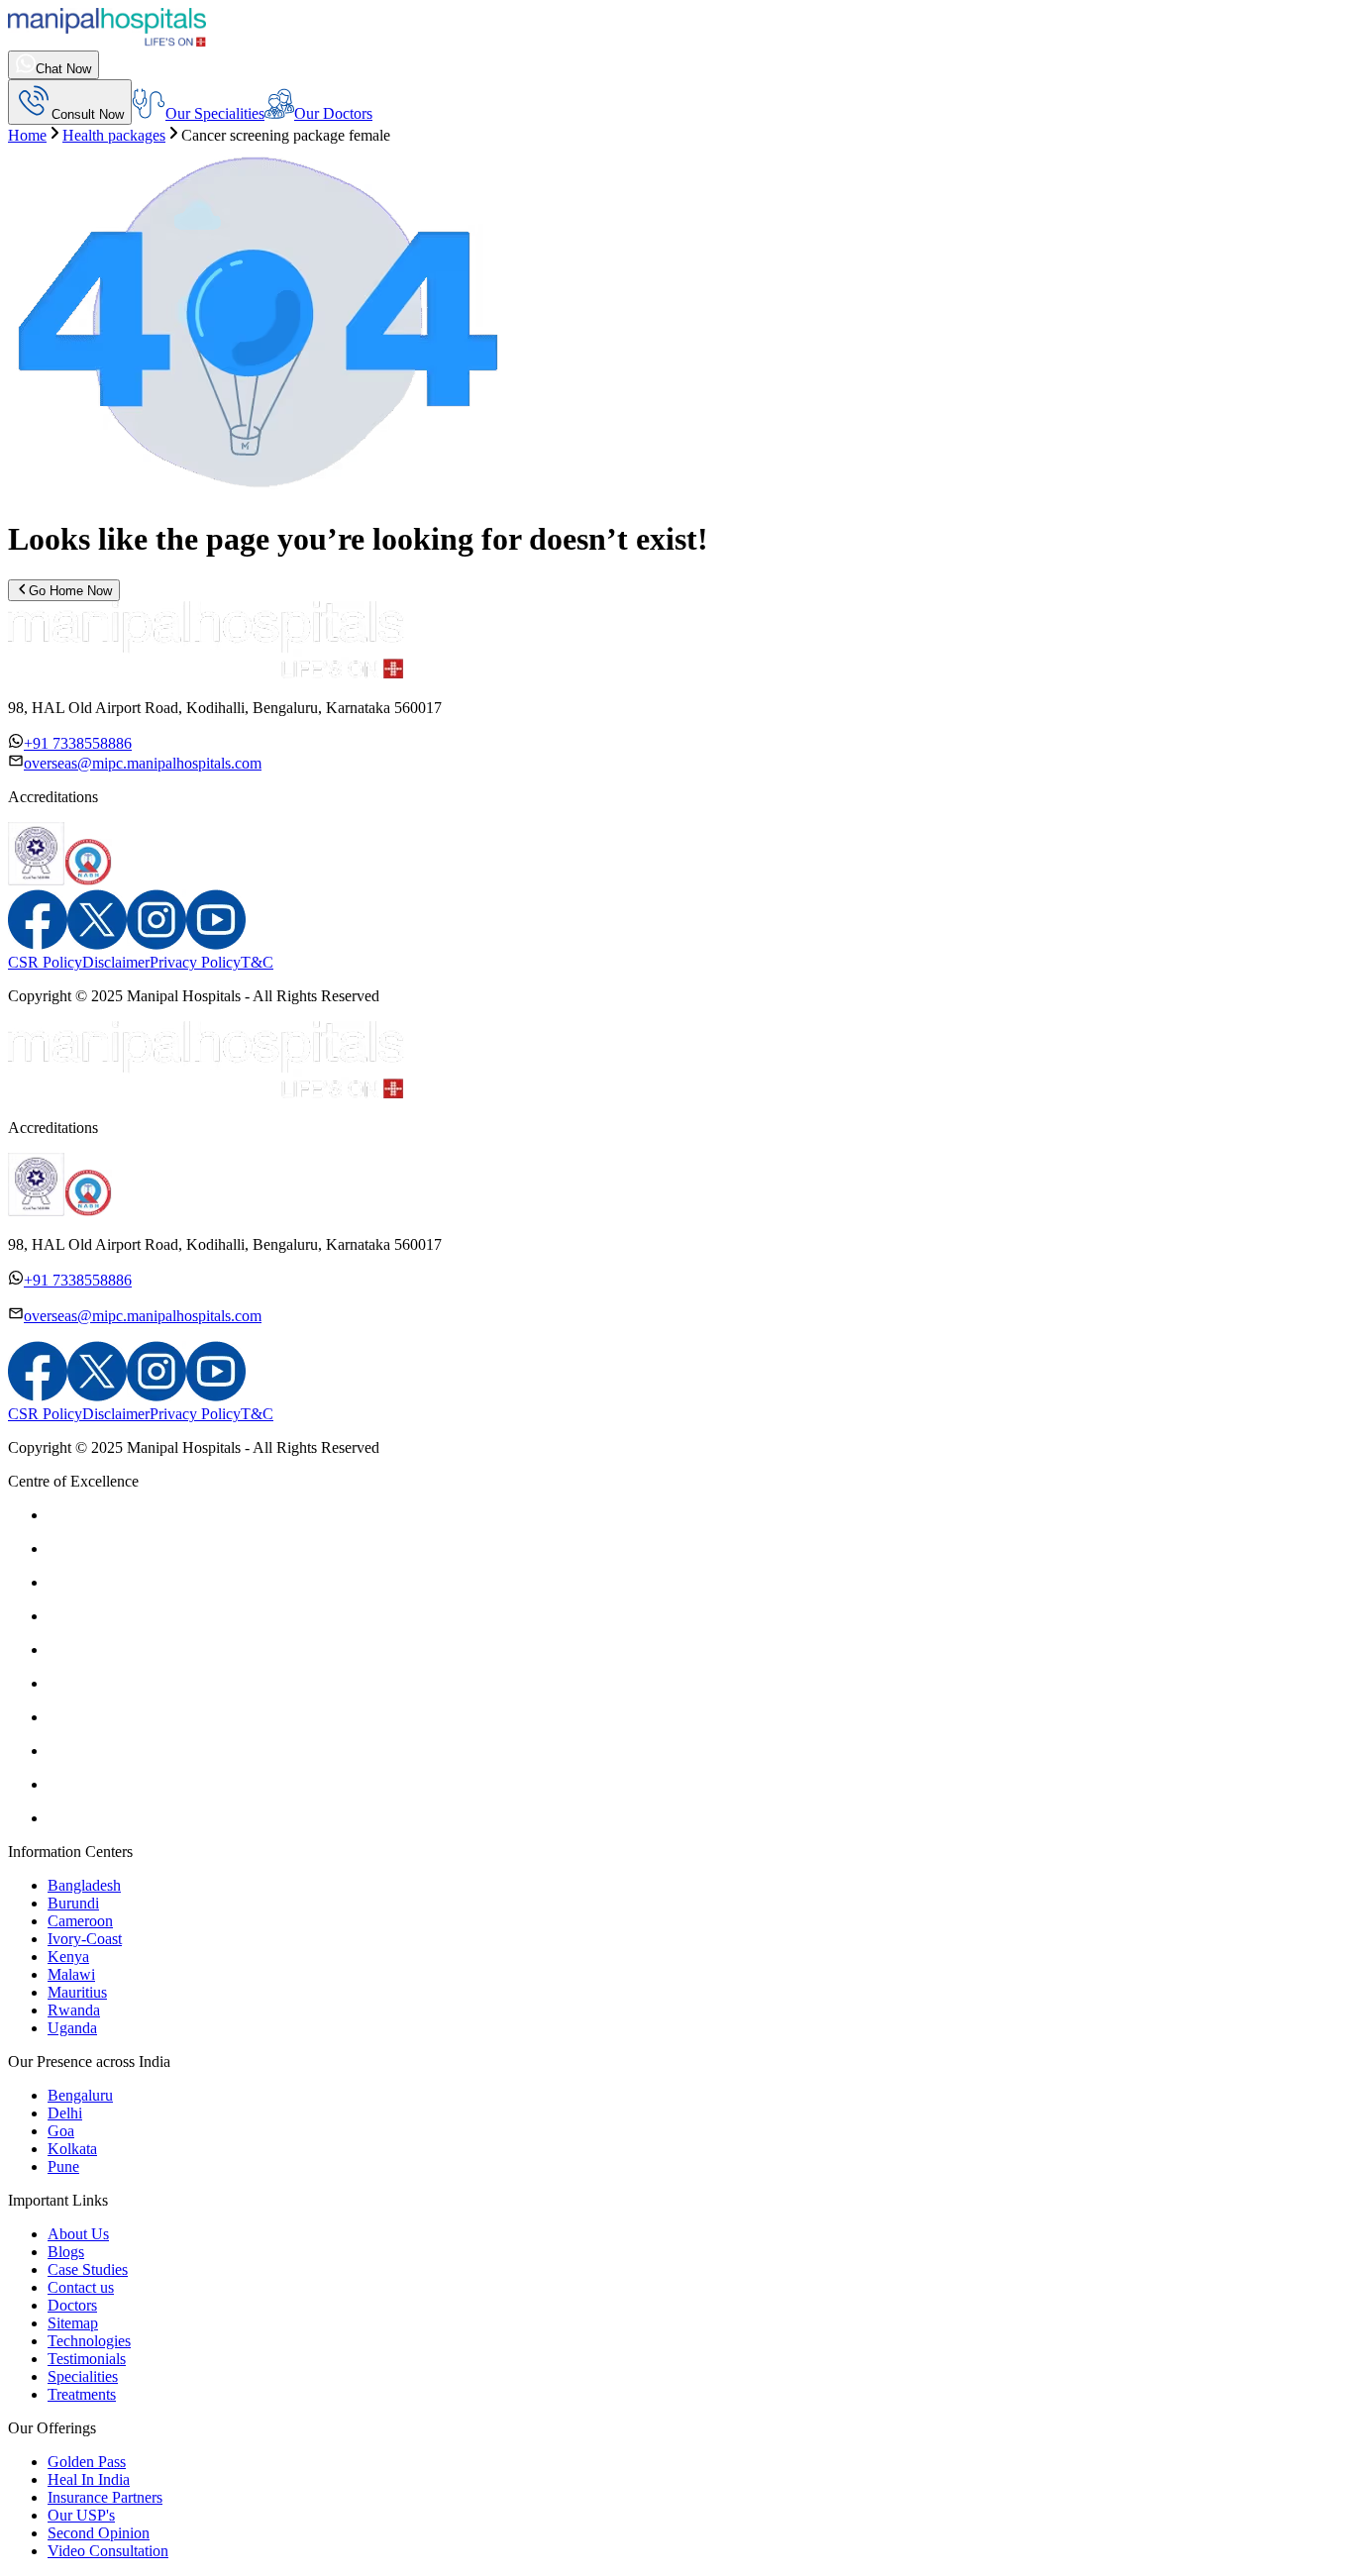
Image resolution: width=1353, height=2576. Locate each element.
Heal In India (89, 2479)
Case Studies (88, 2269)
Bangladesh (84, 1885)
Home (27, 135)
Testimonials (87, 2359)
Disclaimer (116, 962)
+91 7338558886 (78, 743)
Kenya (68, 1957)
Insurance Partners (105, 2497)
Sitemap (73, 2323)
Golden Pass (87, 2462)
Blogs (66, 2252)
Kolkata (72, 2149)
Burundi (73, 1903)
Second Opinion (99, 2533)
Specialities (83, 2376)
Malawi (71, 1974)
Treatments (82, 2394)
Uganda (72, 2028)
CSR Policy (45, 962)
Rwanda (74, 2010)
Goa (61, 2131)
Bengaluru (80, 2095)
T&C (257, 962)
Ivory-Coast (85, 1939)
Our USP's (81, 2515)
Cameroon (80, 1921)
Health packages (114, 135)
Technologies (89, 2341)
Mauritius (77, 1992)
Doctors (72, 2305)
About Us (78, 2234)
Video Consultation (108, 2551)
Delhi (65, 2113)
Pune (63, 2166)
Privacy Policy (195, 962)
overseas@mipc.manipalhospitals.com (143, 763)
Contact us (81, 2287)
